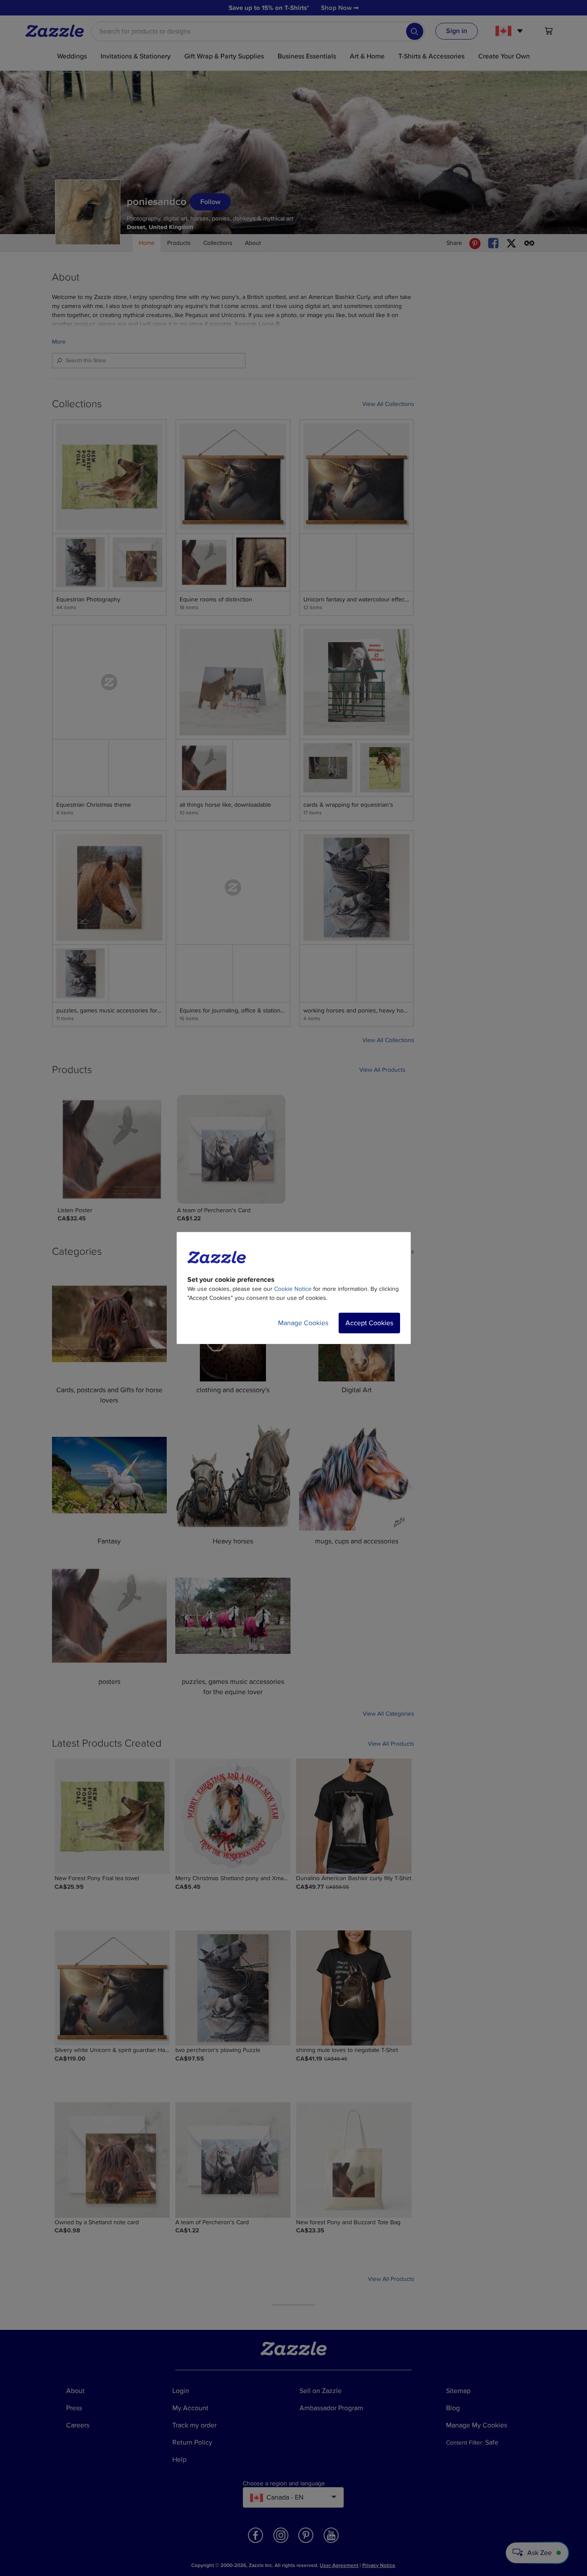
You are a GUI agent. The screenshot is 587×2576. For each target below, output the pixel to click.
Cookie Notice (293, 1289)
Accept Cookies (369, 1323)
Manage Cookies (303, 1323)
